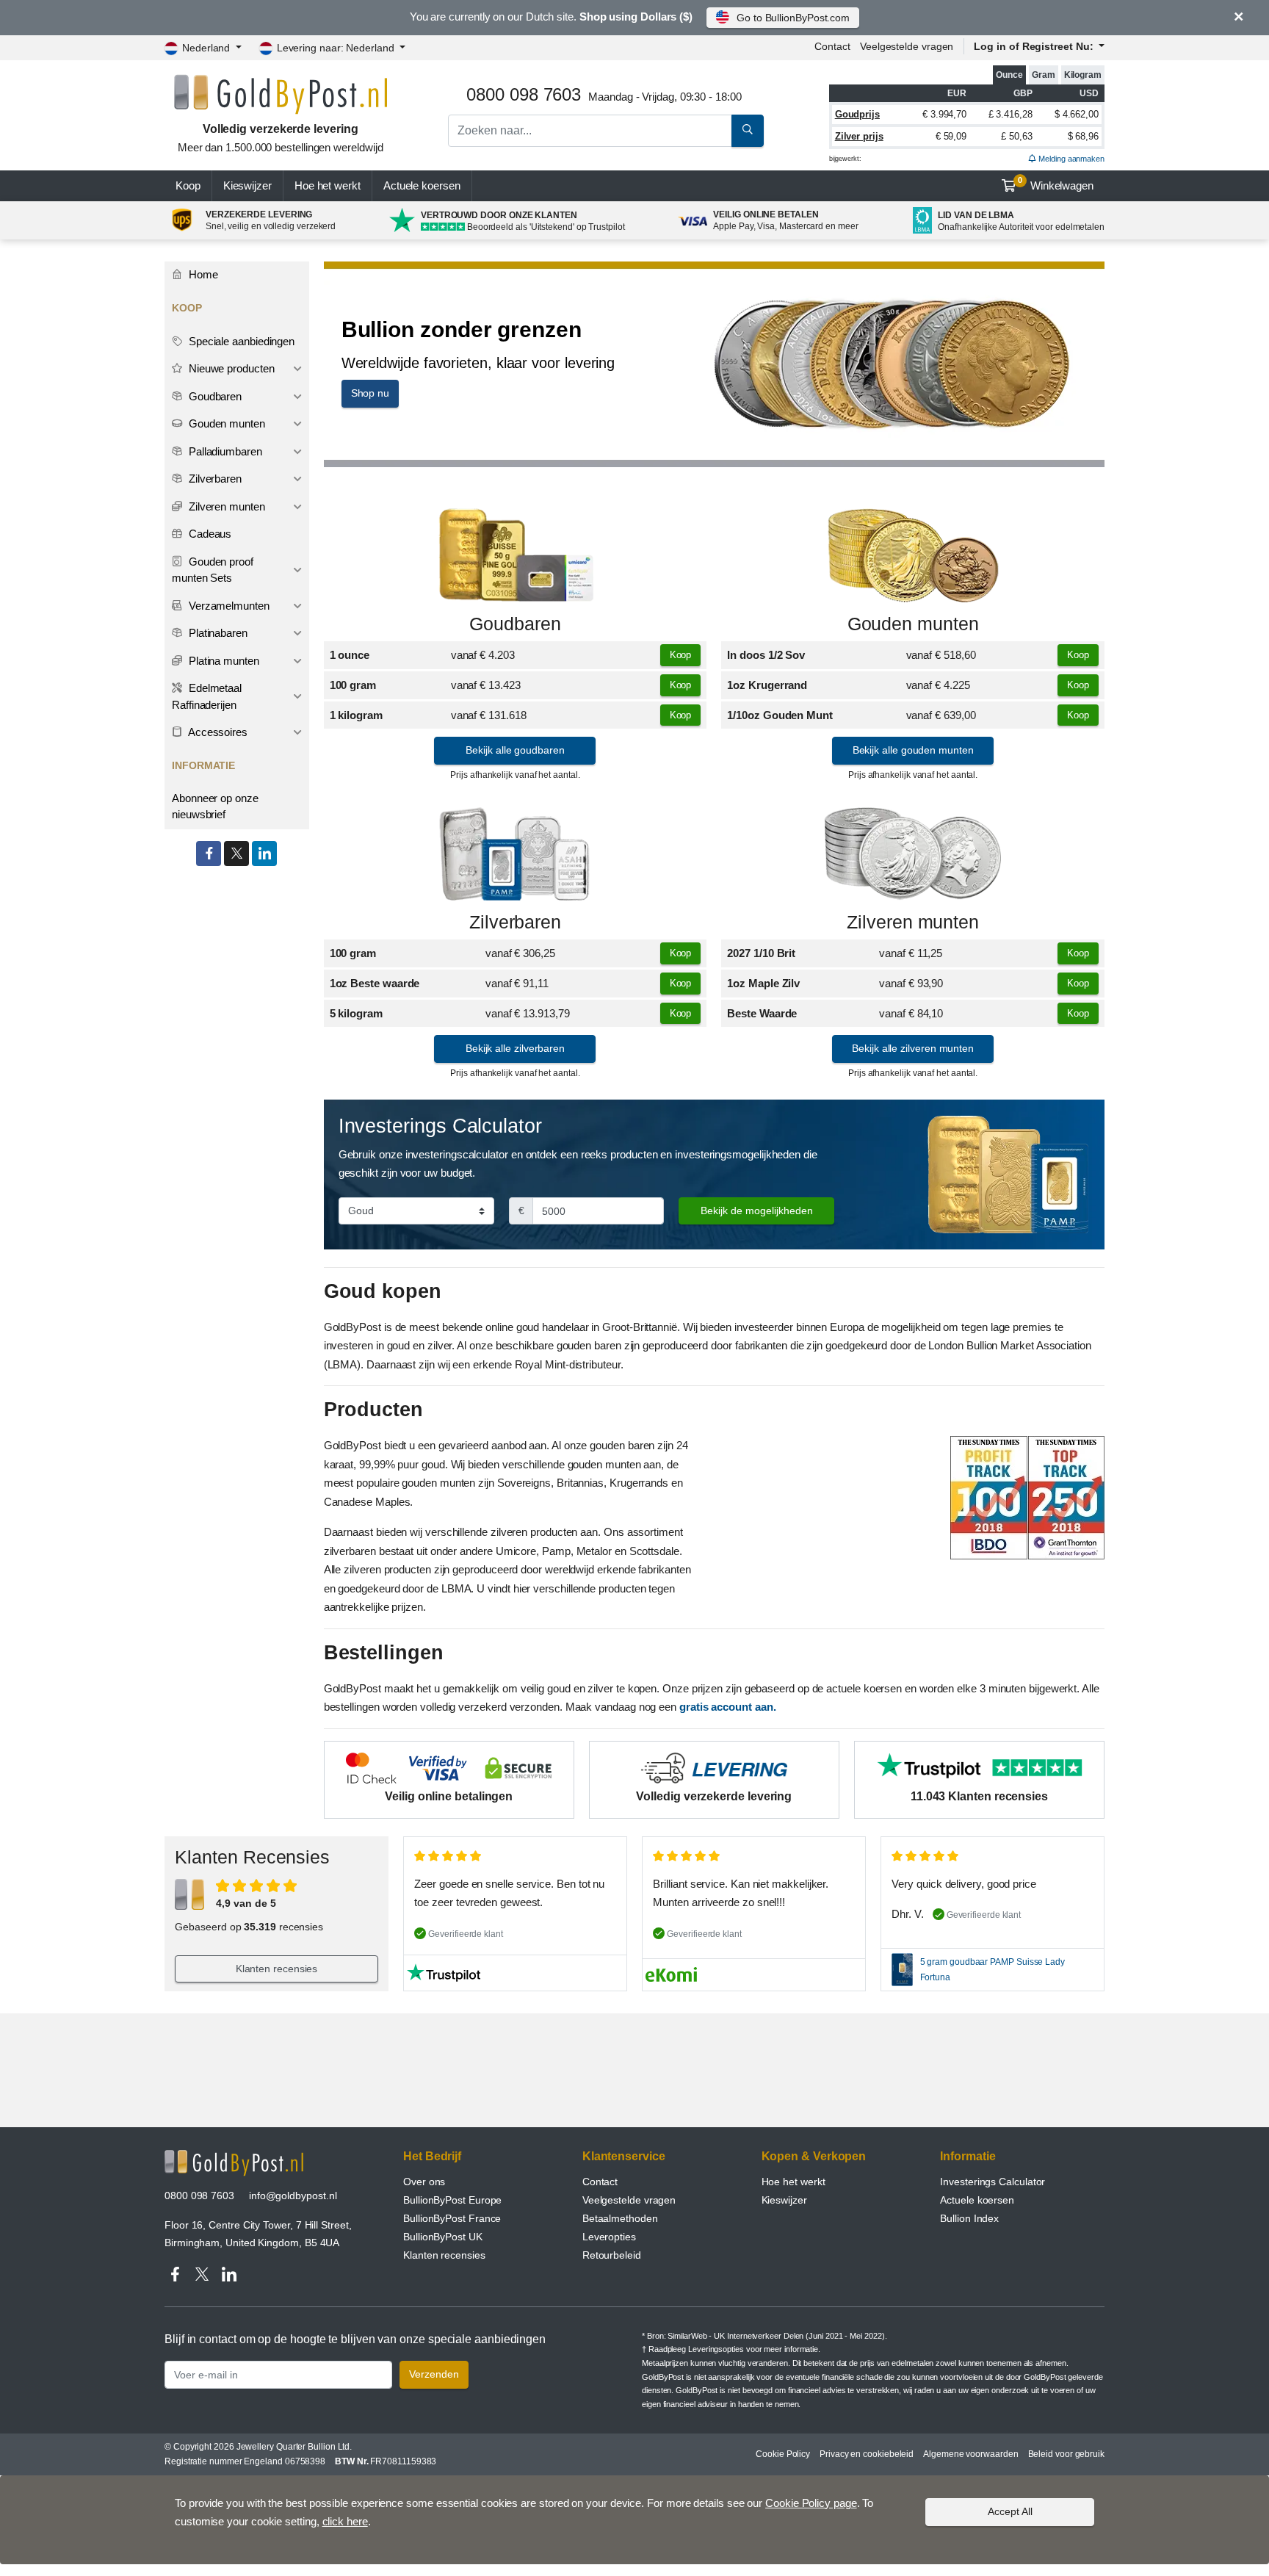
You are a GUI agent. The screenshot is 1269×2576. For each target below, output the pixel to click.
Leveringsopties (716, 2349)
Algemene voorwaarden (970, 2454)
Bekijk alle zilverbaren (515, 1048)
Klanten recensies (277, 1969)
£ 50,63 (1016, 136)
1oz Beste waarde (375, 983)
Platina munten (223, 661)
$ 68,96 (1083, 136)
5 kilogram (356, 1013)
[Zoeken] (748, 131)
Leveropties (609, 2237)
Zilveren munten (913, 922)
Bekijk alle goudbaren (515, 750)
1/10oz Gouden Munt (780, 715)
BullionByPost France (452, 2218)
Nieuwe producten (230, 368)
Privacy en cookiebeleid (867, 2454)
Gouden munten (913, 624)
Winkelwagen (1056, 184)
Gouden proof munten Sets (213, 570)
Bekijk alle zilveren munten (913, 1048)
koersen (422, 185)
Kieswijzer (247, 185)
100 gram (353, 685)
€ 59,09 (951, 136)
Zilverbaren (515, 922)
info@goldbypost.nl (293, 2196)
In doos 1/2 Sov (766, 655)
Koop (188, 185)
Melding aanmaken (1070, 159)
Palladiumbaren (224, 451)
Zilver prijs (859, 136)
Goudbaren (515, 624)
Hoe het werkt (328, 185)
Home (202, 274)
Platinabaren (217, 633)
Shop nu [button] (370, 393)
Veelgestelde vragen (907, 46)
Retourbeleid (612, 2255)
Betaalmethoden (620, 2218)
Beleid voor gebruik (1066, 2454)
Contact (832, 46)
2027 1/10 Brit (761, 953)
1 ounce (350, 655)
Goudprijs (857, 114)
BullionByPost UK (443, 2237)
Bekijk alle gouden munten (913, 750)
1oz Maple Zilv (763, 983)
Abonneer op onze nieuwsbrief (215, 807)
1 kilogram (356, 715)
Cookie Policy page (811, 2503)
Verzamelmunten (228, 606)
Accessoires (217, 732)
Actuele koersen (977, 2200)
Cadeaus (209, 534)
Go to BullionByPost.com (793, 18)
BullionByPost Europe (452, 2200)
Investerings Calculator (993, 2182)
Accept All (1010, 2511)
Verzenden (434, 2374)
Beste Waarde (762, 1013)
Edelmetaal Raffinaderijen (207, 696)
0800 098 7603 (199, 2196)
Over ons (424, 2182)
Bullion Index (969, 2218)
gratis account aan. (727, 1707)
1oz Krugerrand (767, 685)
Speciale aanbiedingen (240, 341)
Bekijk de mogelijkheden (757, 1211)
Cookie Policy (783, 2454)
